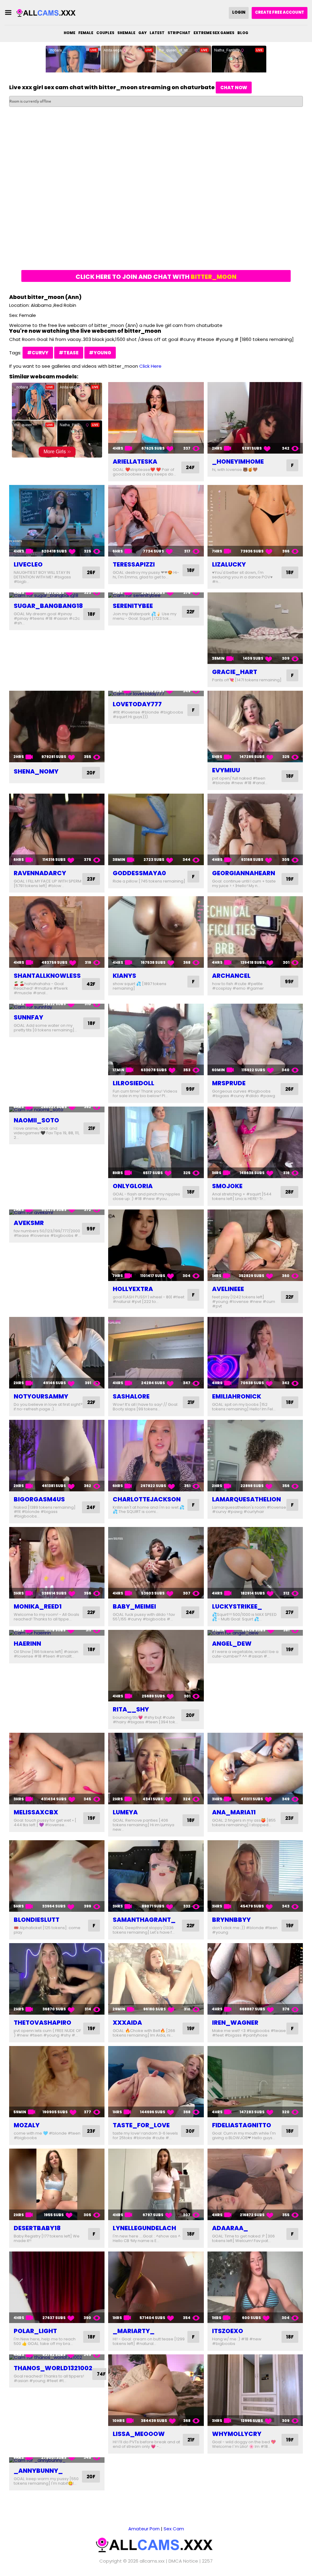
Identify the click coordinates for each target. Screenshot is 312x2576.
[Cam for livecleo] (57, 521)
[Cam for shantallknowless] (57, 932)
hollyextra (133, 1289)
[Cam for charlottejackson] (156, 1456)
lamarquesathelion (246, 1499)
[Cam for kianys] (156, 932)
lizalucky (229, 564)
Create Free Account (280, 12)
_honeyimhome (238, 462)
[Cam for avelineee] (255, 1245)
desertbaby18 (37, 2228)
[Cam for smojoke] (255, 1142)
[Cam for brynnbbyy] (255, 1876)
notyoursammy (41, 1396)
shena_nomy (36, 771)
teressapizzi (134, 564)
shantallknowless (47, 976)
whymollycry (237, 2434)
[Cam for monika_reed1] (57, 1563)
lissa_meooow (139, 2434)
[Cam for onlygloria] (156, 1142)
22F (191, 612)
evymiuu (226, 770)
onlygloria (133, 1186)
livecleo (28, 564)
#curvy (38, 353)
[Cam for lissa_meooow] (156, 2390)
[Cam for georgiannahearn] (255, 829)
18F (191, 570)
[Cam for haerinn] (57, 1633)
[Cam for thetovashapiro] (57, 1979)
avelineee (228, 1289)
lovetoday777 (137, 704)
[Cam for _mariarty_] (156, 2287)
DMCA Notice (183, 2561)
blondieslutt (37, 1920)
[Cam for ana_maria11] (255, 1769)
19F (290, 879)
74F (101, 2374)
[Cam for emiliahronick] (255, 1353)
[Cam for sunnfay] (57, 1007)
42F (91, 984)
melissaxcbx (36, 1812)
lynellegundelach (144, 2228)
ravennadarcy (40, 873)
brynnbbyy (231, 1920)
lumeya (125, 1812)
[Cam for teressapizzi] (156, 521)
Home (69, 33)
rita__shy (131, 1709)
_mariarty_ (134, 2331)
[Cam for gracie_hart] (255, 628)
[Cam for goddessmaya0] (156, 829)
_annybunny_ (38, 2471)
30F (190, 2131)
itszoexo (228, 2331)
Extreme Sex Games (214, 33)
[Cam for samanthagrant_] (156, 1876)
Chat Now (234, 88)
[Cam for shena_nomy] (57, 726)
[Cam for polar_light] (57, 2287)
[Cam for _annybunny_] (57, 2460)
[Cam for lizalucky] (255, 521)
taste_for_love (141, 2125)
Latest (157, 33)
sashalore (131, 1396)
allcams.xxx (152, 2561)
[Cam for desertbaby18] (57, 2184)
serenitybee (133, 606)
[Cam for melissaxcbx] (57, 1769)
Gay (142, 33)
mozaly (27, 2125)
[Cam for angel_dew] (255, 1633)
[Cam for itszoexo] (255, 2287)
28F (289, 1192)
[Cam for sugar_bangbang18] (57, 595)
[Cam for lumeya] (156, 1769)
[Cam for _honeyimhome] (255, 418)
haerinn (27, 1644)
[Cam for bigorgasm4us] (57, 1456)
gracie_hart (235, 672)
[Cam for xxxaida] (156, 1979)
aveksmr (29, 1223)
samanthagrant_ (144, 1920)
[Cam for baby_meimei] (156, 1563)
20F (91, 773)
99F (289, 982)
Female (86, 33)
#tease (69, 353)
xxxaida (127, 2023)
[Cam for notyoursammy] (57, 1353)
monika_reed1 (38, 1606)
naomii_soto (36, 1120)
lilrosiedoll (133, 1083)
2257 (207, 2561)
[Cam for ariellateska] (156, 418)
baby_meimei (134, 1606)
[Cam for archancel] (255, 932)
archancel (231, 976)
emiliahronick (237, 1396)
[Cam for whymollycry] (255, 2390)
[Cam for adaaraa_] (255, 2184)
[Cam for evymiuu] (255, 726)
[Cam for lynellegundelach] (156, 2184)
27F (290, 1612)
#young (100, 353)
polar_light (35, 2331)
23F (91, 879)
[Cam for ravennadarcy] (57, 829)
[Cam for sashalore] (156, 1353)
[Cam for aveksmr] (57, 1212)
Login (239, 12)
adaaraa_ (230, 2228)
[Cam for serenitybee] (156, 595)
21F (92, 1128)
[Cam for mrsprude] (255, 1039)
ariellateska (135, 462)
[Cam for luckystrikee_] (255, 1563)
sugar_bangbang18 (48, 606)
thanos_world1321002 (53, 2368)
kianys (124, 976)
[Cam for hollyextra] (156, 1245)
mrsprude (229, 1083)
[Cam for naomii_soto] (57, 1109)
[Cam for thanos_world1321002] (57, 2357)
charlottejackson (147, 1499)
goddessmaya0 (139, 873)
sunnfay (28, 1017)
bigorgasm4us (39, 1499)
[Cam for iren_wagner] (255, 1979)
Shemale (126, 33)
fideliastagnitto (242, 2125)
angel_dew (232, 1644)
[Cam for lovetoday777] (156, 694)
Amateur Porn (144, 2529)
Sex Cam (174, 2529)
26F (91, 572)
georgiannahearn (244, 873)
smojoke (227, 1186)
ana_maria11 (234, 1812)
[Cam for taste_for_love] (156, 2082)
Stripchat (179, 33)
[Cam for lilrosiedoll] (156, 1039)
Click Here (150, 366)
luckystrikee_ (237, 1606)
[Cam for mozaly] (57, 2082)
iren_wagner (235, 2023)
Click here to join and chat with (156, 277)
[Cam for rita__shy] (156, 1666)
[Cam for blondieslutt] (57, 1876)
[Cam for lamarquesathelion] (255, 1456)
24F (190, 467)
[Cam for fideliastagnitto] (255, 2082)
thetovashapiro (43, 2023)
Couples (105, 33)
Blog (243, 33)
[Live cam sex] (47, 13)
